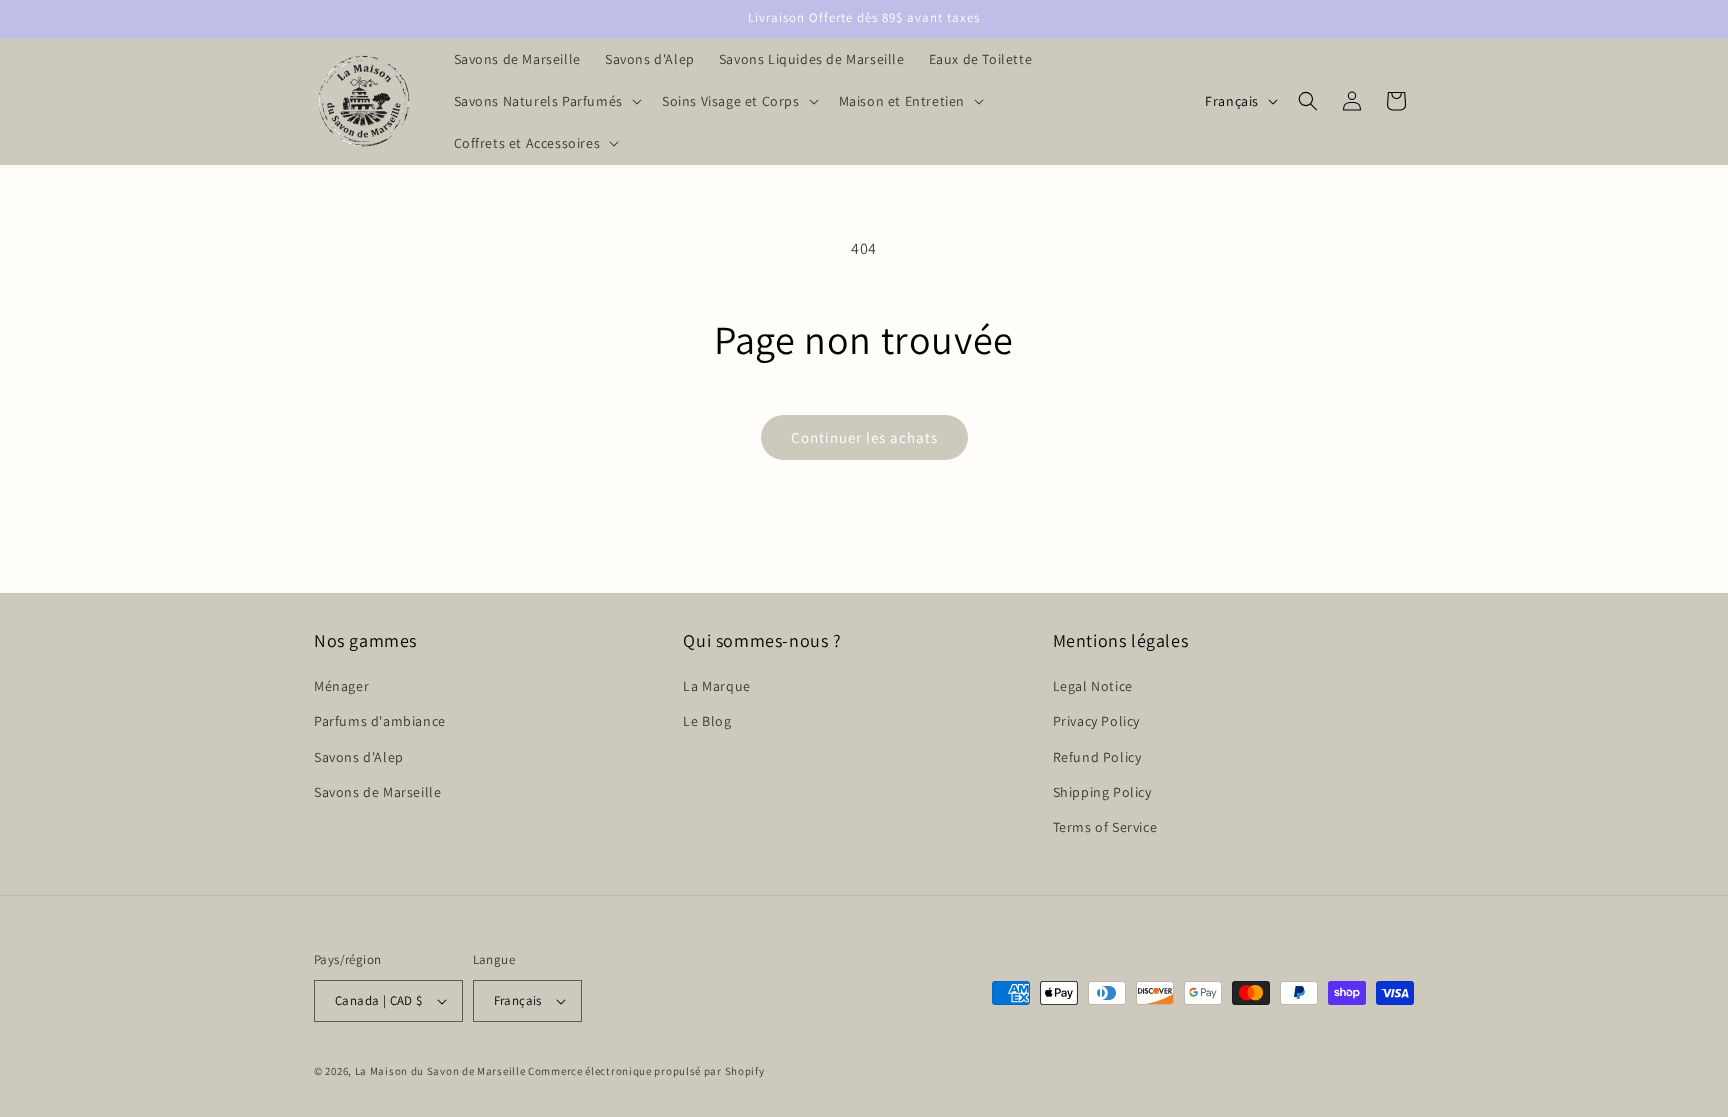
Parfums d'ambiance (380, 721)
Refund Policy (1097, 757)
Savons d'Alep (359, 757)
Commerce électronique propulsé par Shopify (646, 1071)
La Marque (716, 686)
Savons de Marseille (377, 792)
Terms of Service (1105, 827)
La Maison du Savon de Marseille (440, 1071)
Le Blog (707, 721)
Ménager (341, 686)
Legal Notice (1093, 686)
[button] (546, 101)
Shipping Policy (1102, 792)
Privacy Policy (1096, 721)
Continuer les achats (864, 437)
